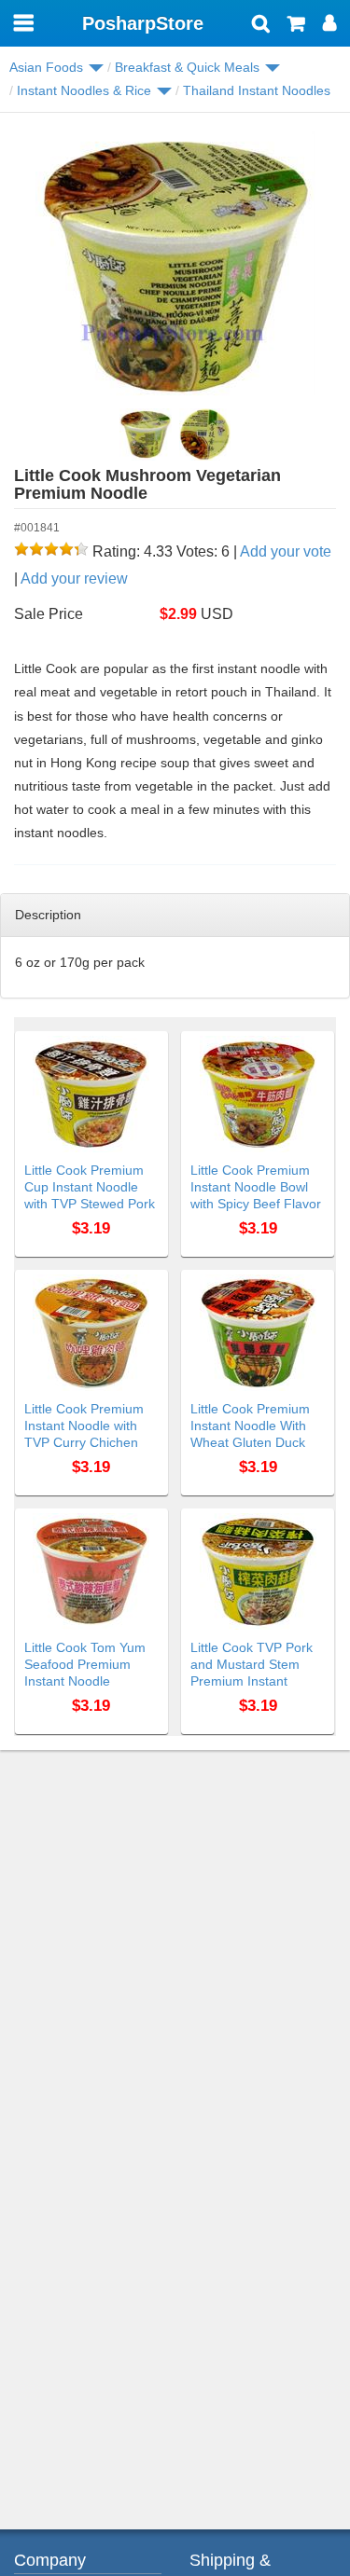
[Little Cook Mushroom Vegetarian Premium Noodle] (163, 267)
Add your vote (286, 551)
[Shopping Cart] (296, 25)
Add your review (74, 579)
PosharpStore (143, 23)
